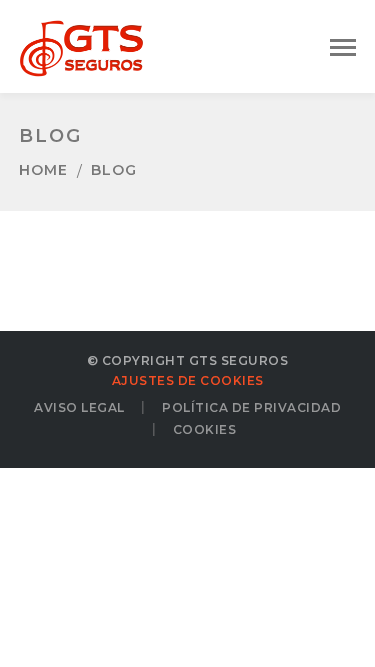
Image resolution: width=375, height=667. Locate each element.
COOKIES (205, 429)
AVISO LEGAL (79, 407)
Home (43, 170)
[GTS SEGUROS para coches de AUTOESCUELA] (81, 43)
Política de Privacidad (251, 407)
